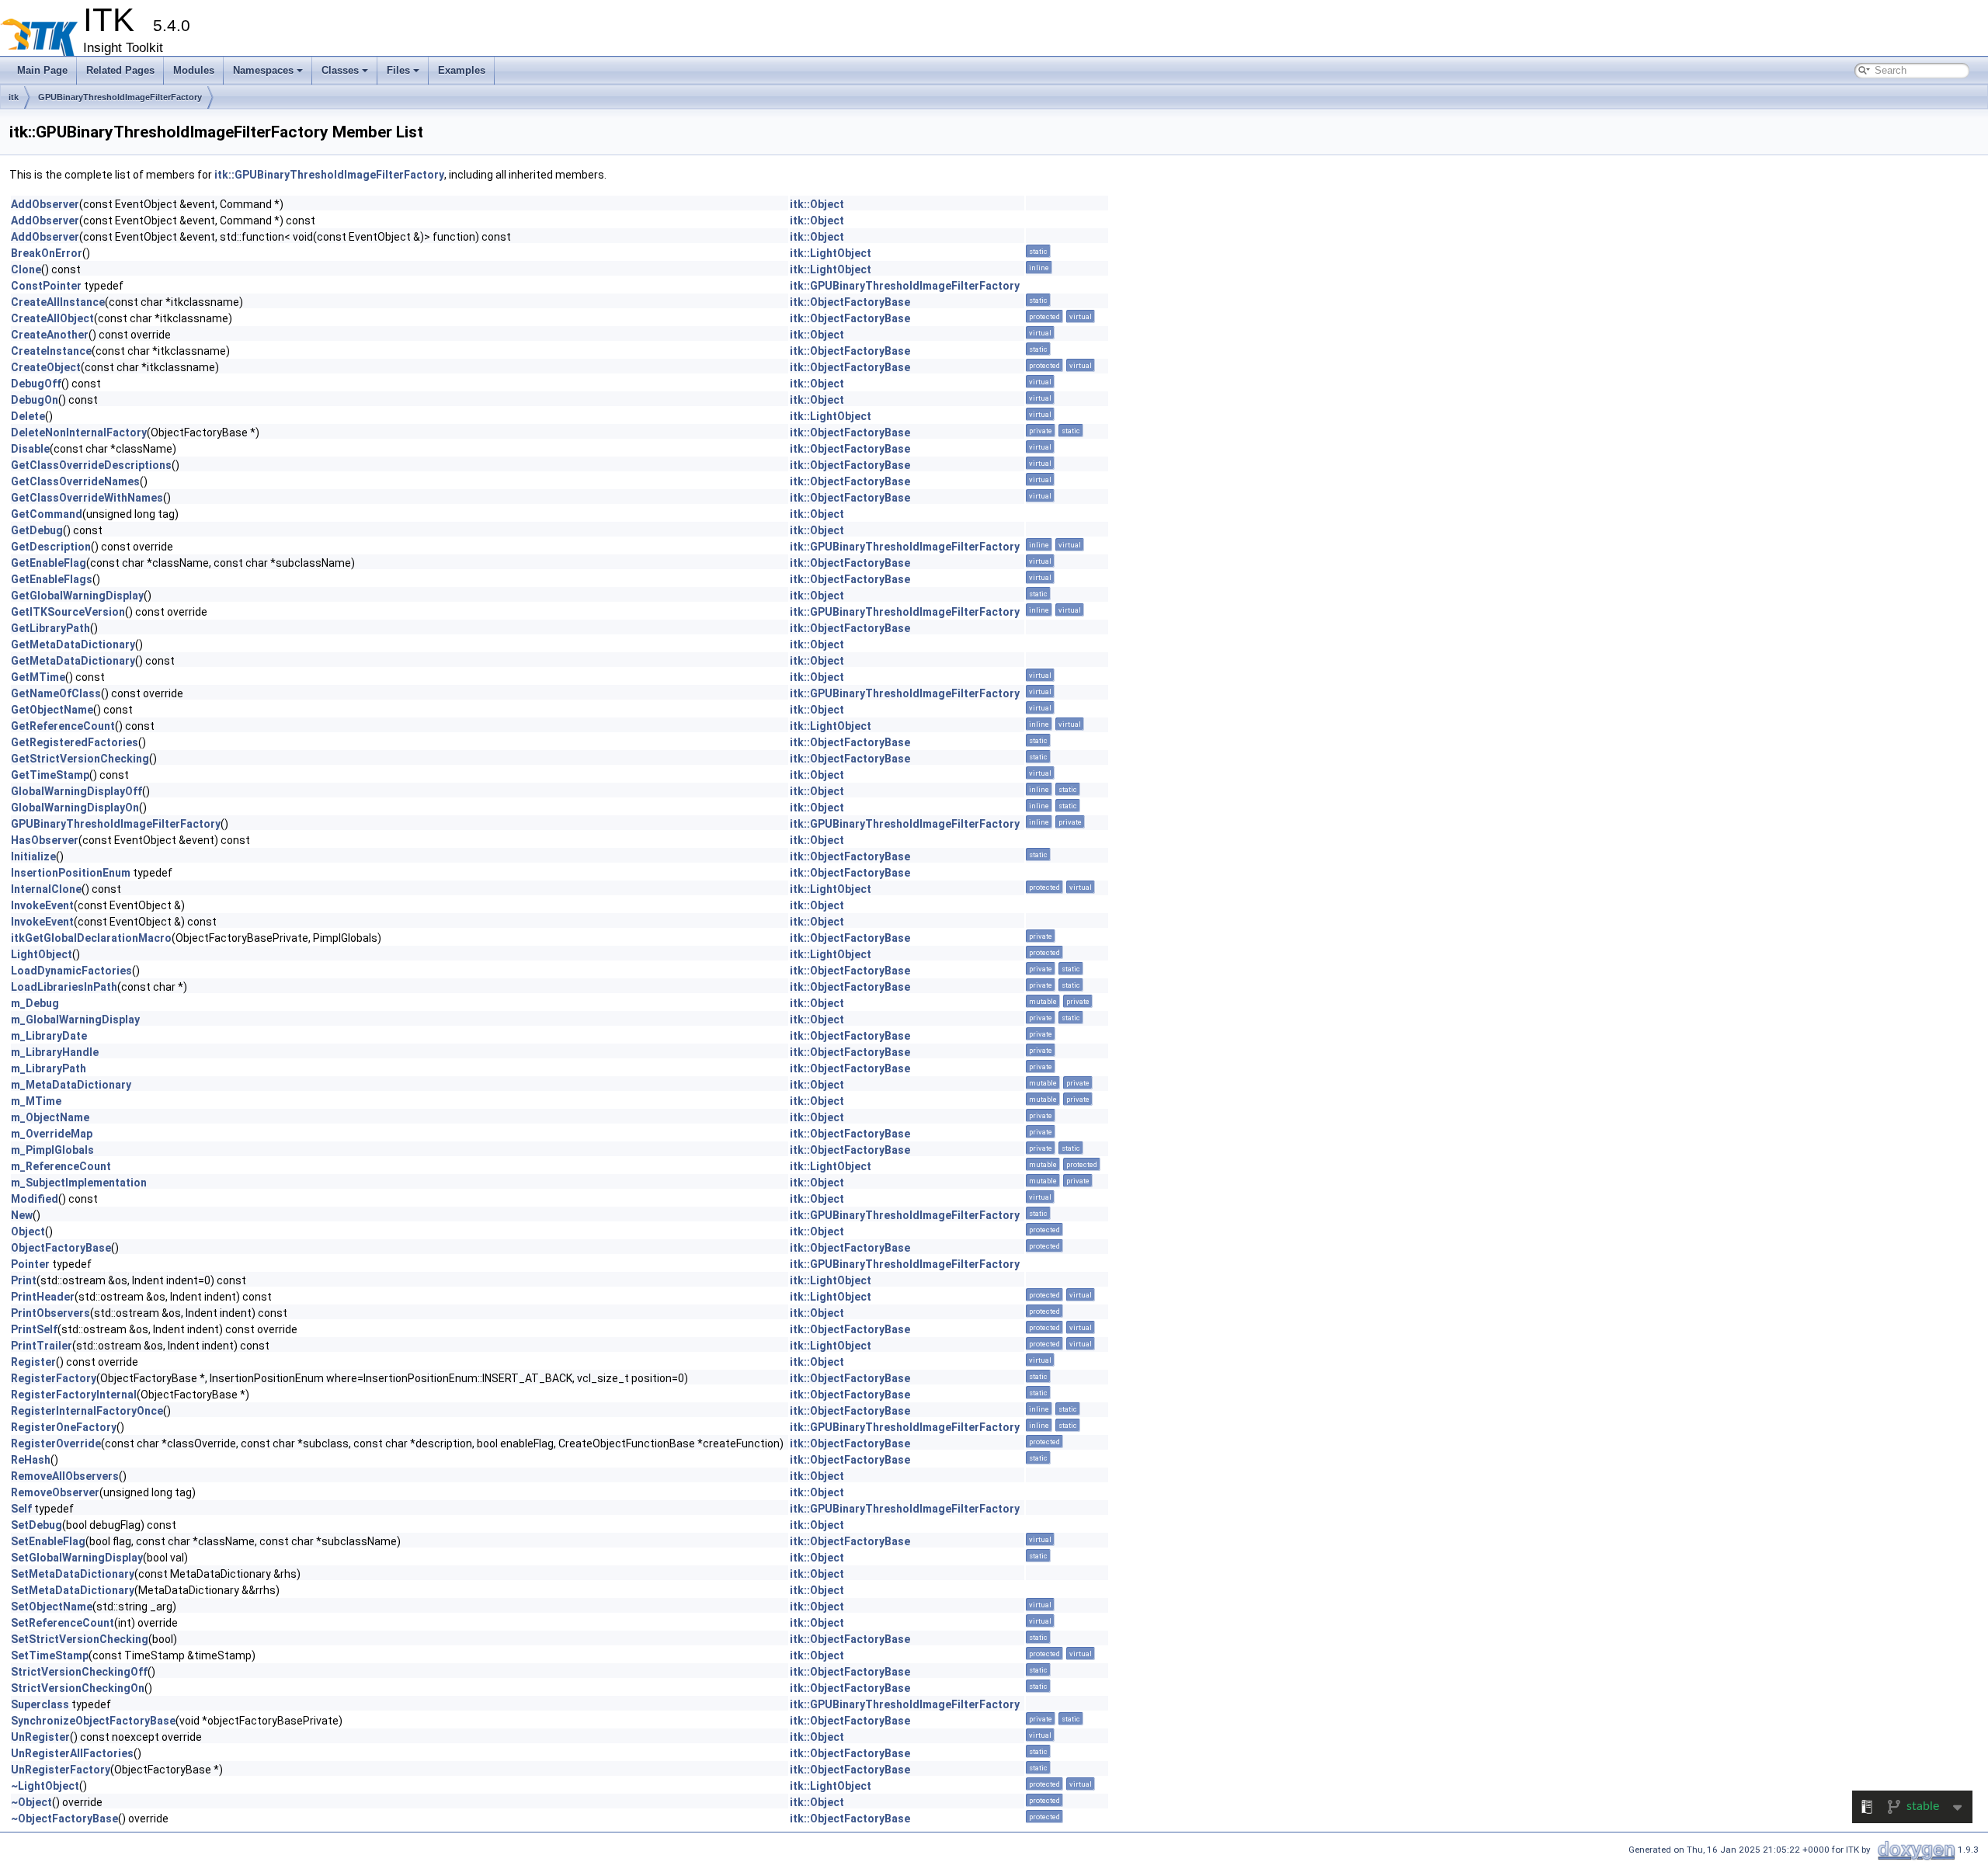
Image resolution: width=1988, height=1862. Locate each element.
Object (28, 1231)
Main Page (42, 70)
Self (21, 1509)
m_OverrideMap (52, 1134)
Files (398, 70)
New (22, 1215)
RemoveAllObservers (65, 1476)
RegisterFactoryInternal (74, 1395)
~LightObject (45, 1786)
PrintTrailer (42, 1346)
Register (33, 1362)
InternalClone (46, 889)
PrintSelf (34, 1329)
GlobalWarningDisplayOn (75, 808)
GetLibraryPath (50, 628)
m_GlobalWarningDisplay (75, 1020)
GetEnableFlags (52, 579)
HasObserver (45, 840)
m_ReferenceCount (61, 1166)
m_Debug (35, 1003)
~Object (31, 1802)
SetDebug (36, 1525)
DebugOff (36, 384)
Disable (30, 449)
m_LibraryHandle (55, 1052)
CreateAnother (50, 335)
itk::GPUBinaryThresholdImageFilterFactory (329, 175)
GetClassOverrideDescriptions (91, 465)
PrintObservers (50, 1313)
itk (14, 97)
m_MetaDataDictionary (71, 1085)
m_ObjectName (50, 1117)
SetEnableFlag (48, 1541)
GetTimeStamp (50, 775)
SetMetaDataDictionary (73, 1574)
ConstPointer (46, 286)
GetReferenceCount (63, 726)
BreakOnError (47, 253)
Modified (35, 1199)
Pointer (30, 1264)
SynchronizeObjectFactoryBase (93, 1721)
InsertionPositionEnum (71, 873)
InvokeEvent (42, 905)
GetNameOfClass (56, 693)
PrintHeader (43, 1297)
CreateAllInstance (58, 302)
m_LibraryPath (49, 1068)
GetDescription (51, 547)
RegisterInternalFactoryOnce (87, 1411)
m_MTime (36, 1101)
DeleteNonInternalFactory (79, 432)
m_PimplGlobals (52, 1150)
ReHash (31, 1460)
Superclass (40, 1704)
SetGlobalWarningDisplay (77, 1558)
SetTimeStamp (50, 1655)
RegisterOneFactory (64, 1427)
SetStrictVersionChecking (80, 1639)
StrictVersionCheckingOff (79, 1672)
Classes (340, 70)
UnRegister (40, 1737)
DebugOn (35, 400)
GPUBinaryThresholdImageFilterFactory (120, 97)
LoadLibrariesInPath (64, 987)
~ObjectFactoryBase (64, 1819)
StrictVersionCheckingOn (78, 1688)
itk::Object (817, 204)
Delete (28, 416)
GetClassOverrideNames (75, 481)
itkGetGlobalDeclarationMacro (91, 938)
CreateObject (46, 367)
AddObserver (45, 204)
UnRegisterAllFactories (72, 1753)
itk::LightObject (831, 253)
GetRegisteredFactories (75, 742)
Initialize (33, 856)
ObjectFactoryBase (61, 1248)
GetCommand (47, 514)
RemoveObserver (55, 1492)
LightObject (42, 954)
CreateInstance (51, 351)
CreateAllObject (52, 318)
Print (24, 1280)
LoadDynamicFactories (71, 971)
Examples (462, 70)
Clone (26, 269)
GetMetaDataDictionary (73, 644)
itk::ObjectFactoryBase (850, 302)
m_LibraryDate (49, 1036)
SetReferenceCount (63, 1623)
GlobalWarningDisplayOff (76, 791)
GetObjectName (52, 710)
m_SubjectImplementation (79, 1183)
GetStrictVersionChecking (80, 759)
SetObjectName (52, 1607)
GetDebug (37, 530)
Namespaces (263, 70)
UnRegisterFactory (61, 1770)
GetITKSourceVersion (68, 612)
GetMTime (38, 677)
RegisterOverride (56, 1443)
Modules (194, 70)
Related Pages (120, 70)
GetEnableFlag (49, 563)
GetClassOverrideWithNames (87, 498)
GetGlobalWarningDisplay (77, 596)
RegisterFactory (54, 1378)
